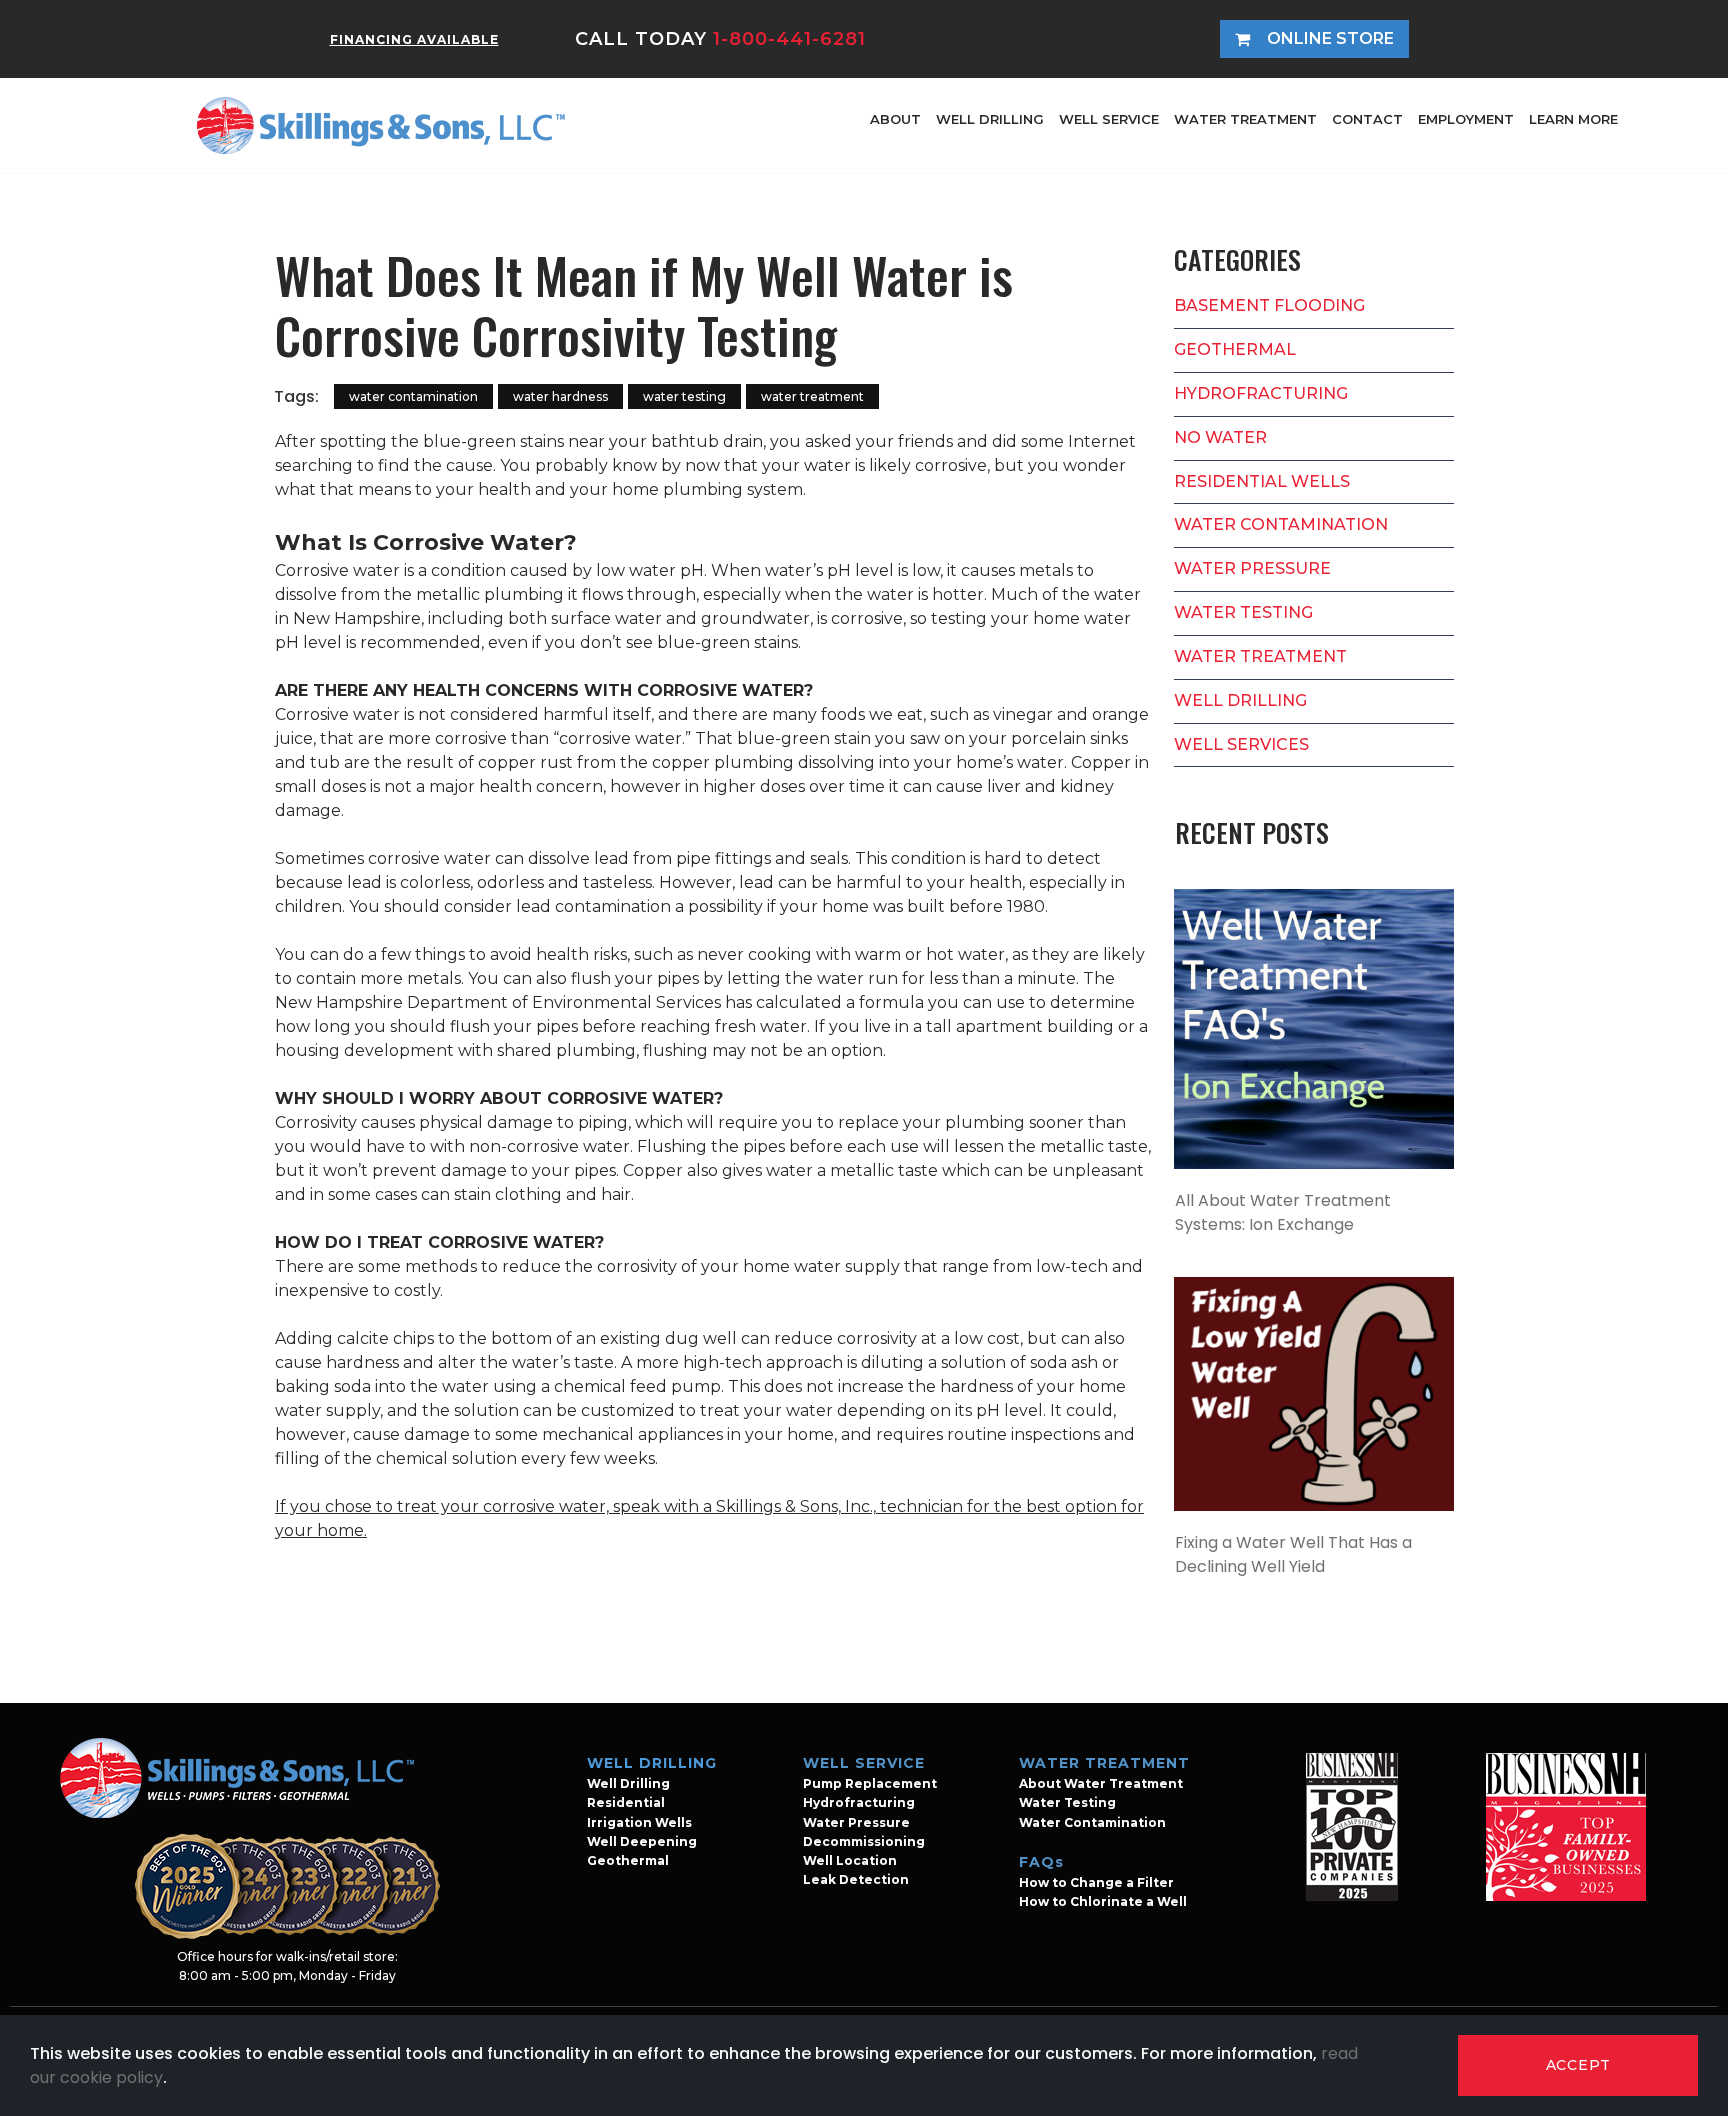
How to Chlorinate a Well (1103, 1901)
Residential (626, 1802)
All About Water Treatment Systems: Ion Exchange (1283, 1212)
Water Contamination (1092, 1822)
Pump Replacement (870, 1783)
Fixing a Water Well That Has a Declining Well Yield (1293, 1554)
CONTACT (1367, 119)
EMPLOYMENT (1466, 119)
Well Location (850, 1860)
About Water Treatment (1101, 1783)
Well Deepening (642, 1841)
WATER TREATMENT (1245, 119)
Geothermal (628, 1860)
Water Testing (1067, 1802)
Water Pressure (856, 1822)
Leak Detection (856, 1879)
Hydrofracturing (859, 1802)
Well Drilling (628, 1783)
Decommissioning (864, 1841)
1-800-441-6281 (789, 39)
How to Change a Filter (1096, 1882)
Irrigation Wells (639, 1822)
